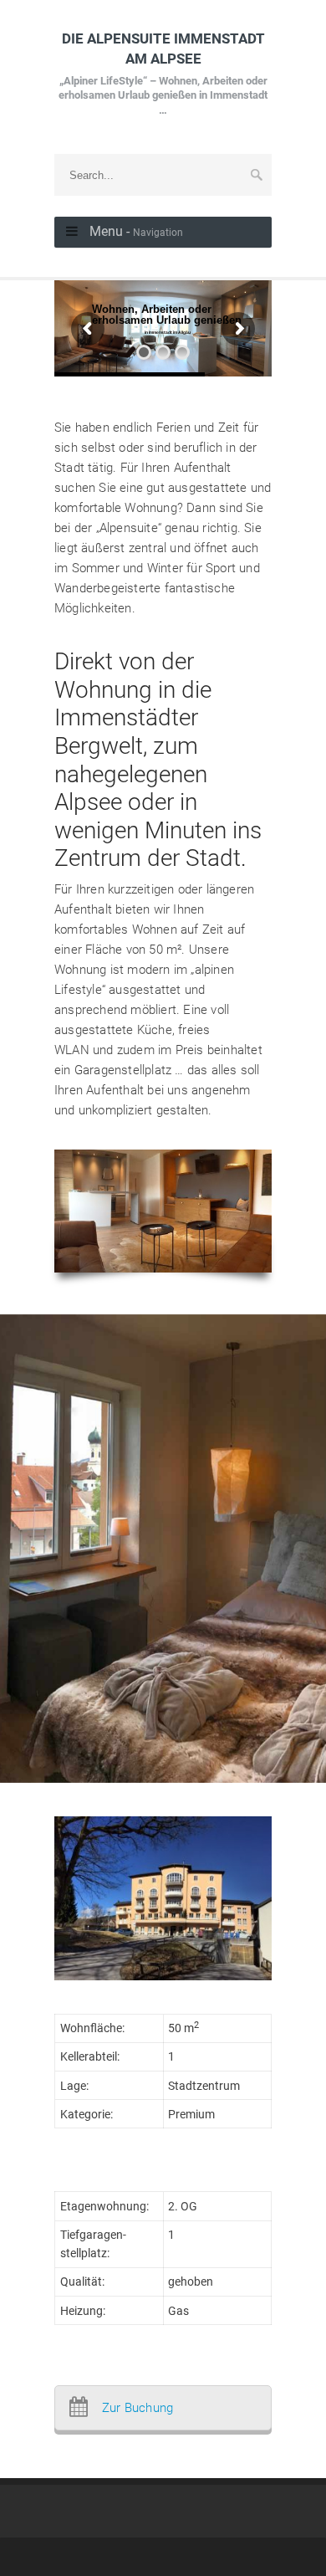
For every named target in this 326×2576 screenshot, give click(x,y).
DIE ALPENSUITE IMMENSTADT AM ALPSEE (163, 73)
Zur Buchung (138, 2408)
